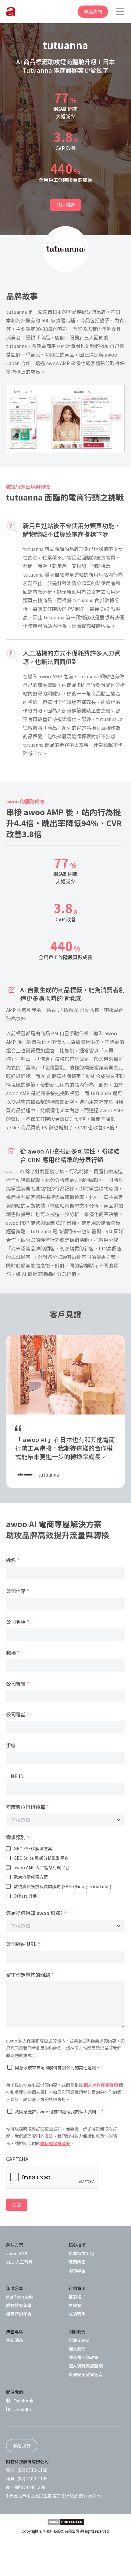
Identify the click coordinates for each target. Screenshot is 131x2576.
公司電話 (18, 1714)
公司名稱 (18, 1622)
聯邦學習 (77, 2270)
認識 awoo (79, 2340)
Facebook (23, 2401)
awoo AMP (17, 2253)
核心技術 (77, 2245)
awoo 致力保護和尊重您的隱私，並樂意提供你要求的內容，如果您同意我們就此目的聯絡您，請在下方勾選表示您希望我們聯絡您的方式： (65, 2048)
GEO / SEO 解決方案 (33, 1848)
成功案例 (77, 2314)
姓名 (13, 1560)
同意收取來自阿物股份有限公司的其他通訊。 (59, 2067)
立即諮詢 (65, 205)
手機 (11, 1745)
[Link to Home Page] (11, 12)
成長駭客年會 (19, 2305)
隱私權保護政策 (55, 2143)
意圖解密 (77, 2262)
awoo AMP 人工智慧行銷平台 (42, 1867)
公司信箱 (18, 1591)
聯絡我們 (93, 11)
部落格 (75, 2297)
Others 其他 (25, 1896)
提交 (17, 2205)
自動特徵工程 (81, 2253)
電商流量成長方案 (31, 1877)
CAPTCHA (17, 2159)
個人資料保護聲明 (101, 2085)
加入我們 (77, 2349)
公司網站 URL (23, 1944)
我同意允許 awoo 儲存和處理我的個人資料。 (59, 2111)
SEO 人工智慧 (19, 2262)
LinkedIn (22, 2409)
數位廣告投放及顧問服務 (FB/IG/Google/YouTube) (62, 1886)
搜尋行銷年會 (19, 2314)
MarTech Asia (20, 2297)
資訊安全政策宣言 (86, 2374)
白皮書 (75, 2305)
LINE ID (15, 1776)
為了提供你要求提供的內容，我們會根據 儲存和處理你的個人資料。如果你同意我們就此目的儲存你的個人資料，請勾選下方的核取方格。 (65, 2092)
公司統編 (18, 1683)
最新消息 (15, 2340)
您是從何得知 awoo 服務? (36, 1913)
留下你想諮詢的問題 (30, 1975)
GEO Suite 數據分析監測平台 (41, 1858)
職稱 (13, 1653)
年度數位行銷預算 (27, 1807)
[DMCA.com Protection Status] (66, 2522)
